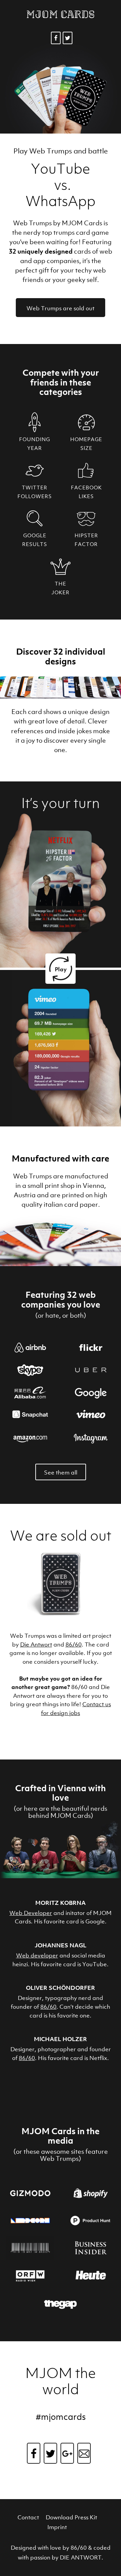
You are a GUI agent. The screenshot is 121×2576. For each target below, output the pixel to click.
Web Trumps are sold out (61, 308)
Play (61, 969)
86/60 (74, 1644)
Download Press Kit (71, 2517)
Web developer (37, 1955)
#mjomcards (61, 2417)
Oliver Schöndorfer (61, 1988)
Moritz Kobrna (61, 1903)
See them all (61, 1472)
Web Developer (31, 1913)
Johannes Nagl (61, 1945)
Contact (28, 2517)
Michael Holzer (61, 2039)
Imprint (57, 2527)
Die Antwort (36, 1644)
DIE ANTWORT (81, 2557)
